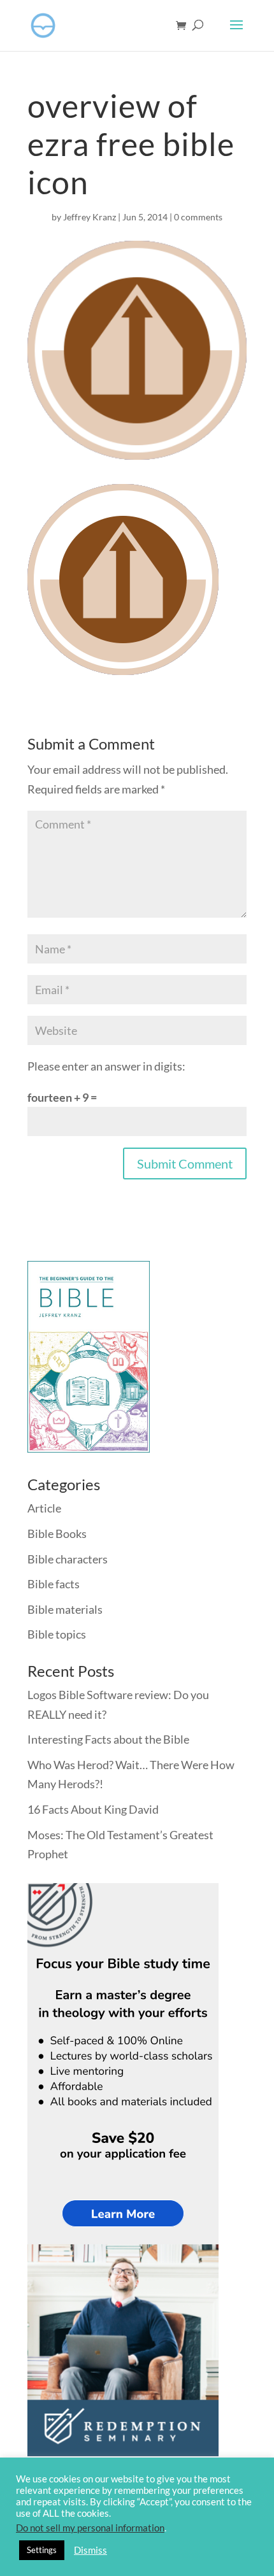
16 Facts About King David (93, 1809)
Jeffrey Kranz (90, 217)
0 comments (198, 217)
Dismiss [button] (90, 2550)
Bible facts (54, 1584)
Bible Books (57, 1534)
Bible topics (57, 1634)
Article (44, 1508)
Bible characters (68, 1559)
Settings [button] (42, 2550)
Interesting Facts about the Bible (108, 1739)
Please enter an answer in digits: (106, 1066)
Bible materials (65, 1609)
